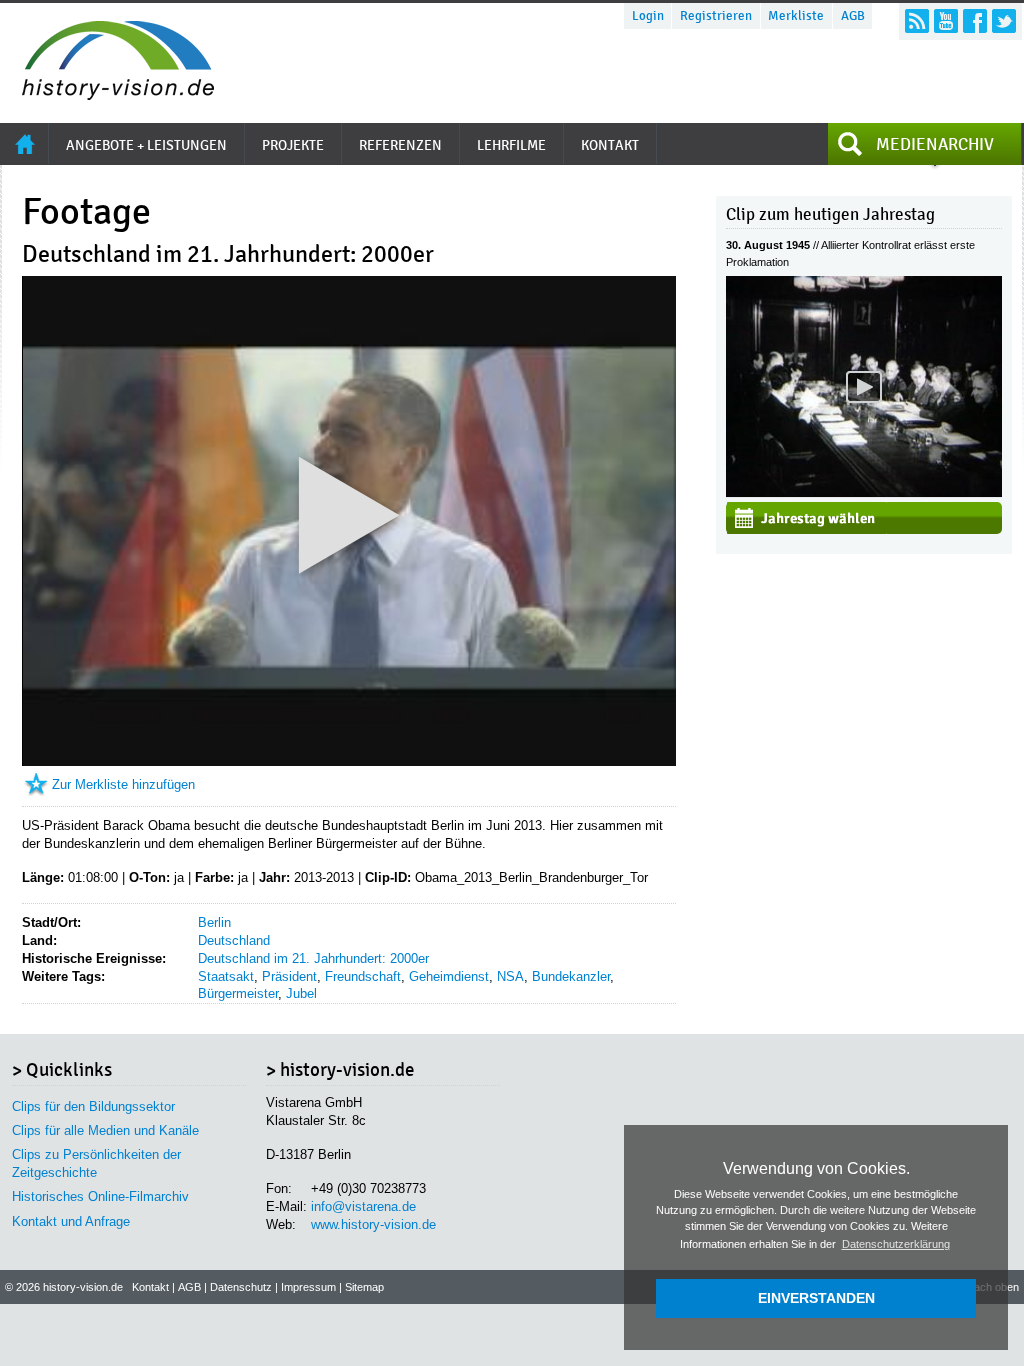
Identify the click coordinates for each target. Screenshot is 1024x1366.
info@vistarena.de (363, 1206)
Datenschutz (241, 1287)
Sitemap (364, 1287)
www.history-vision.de (373, 1224)
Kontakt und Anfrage (71, 1221)
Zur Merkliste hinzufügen (123, 784)
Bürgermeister (238, 993)
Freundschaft (363, 976)
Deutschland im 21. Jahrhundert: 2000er (313, 958)
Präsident (289, 976)
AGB (853, 16)
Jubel (301, 993)
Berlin (214, 922)
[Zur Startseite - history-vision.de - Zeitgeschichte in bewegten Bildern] (108, 94)
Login (648, 16)
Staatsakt (226, 976)
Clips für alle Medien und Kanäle (105, 1130)
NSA (510, 976)
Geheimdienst (449, 976)
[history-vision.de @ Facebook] (975, 21)
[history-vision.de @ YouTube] (946, 21)
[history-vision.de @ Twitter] (1004, 21)
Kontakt (150, 1287)
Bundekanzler (571, 976)
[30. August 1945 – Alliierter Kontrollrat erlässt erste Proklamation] (864, 492)
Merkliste (796, 16)
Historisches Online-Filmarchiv (100, 1196)
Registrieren (716, 16)
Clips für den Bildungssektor (93, 1106)
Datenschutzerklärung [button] (896, 1244)
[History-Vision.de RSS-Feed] (917, 21)
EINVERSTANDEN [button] (816, 1298)
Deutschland (234, 940)
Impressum (308, 1287)
